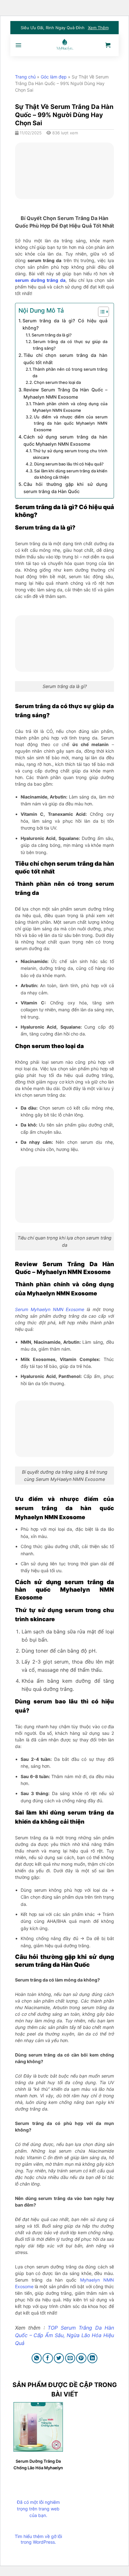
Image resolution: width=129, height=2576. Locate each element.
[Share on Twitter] (59, 2358)
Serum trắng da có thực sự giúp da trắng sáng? (70, 345)
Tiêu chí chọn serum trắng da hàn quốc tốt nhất (65, 359)
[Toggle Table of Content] (100, 312)
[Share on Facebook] (48, 2358)
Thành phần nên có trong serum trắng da (70, 372)
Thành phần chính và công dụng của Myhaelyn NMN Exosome (70, 407)
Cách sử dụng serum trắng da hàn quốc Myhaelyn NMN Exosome (65, 440)
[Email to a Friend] (70, 2358)
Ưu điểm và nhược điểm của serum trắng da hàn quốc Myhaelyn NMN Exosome (71, 423)
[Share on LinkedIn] (93, 2358)
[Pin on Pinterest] (81, 2358)
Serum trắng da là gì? (52, 335)
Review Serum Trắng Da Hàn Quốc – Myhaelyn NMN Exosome (65, 393)
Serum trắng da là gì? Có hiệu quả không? (65, 324)
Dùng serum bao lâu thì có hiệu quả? (69, 464)
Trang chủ (25, 77)
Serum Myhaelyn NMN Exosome (50, 1309)
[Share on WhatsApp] (37, 2358)
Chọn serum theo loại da (57, 382)
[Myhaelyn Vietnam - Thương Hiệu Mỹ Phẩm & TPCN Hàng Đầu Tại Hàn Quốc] (64, 45)
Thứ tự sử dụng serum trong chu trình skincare (70, 454)
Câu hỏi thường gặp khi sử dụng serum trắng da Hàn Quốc (65, 488)
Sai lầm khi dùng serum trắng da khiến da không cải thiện (71, 474)
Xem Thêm (98, 28)
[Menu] (18, 45)
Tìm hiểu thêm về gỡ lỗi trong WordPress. (38, 2539)
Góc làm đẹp (54, 77)
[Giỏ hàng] (108, 45)
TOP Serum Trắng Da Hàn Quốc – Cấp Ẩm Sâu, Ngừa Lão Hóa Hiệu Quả (64, 2335)
